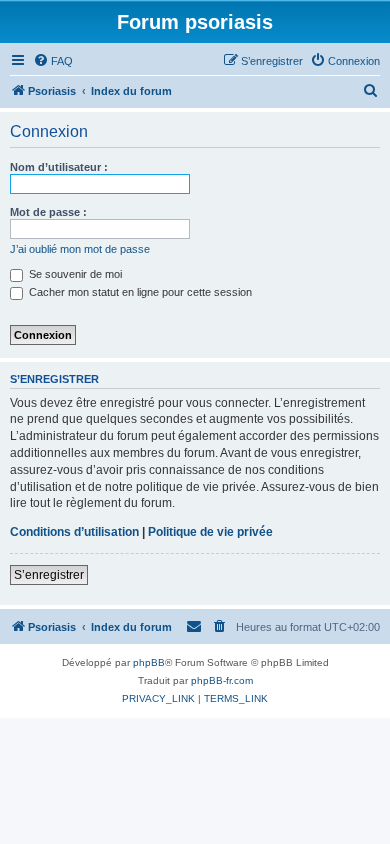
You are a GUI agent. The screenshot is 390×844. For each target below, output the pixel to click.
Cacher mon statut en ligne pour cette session (139, 292)
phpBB (149, 662)
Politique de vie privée (210, 532)
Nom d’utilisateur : (59, 167)
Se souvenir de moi (74, 274)
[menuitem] (53, 61)
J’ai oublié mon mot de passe (80, 249)
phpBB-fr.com (222, 680)
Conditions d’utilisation (74, 532)
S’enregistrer (49, 575)
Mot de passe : (48, 212)
